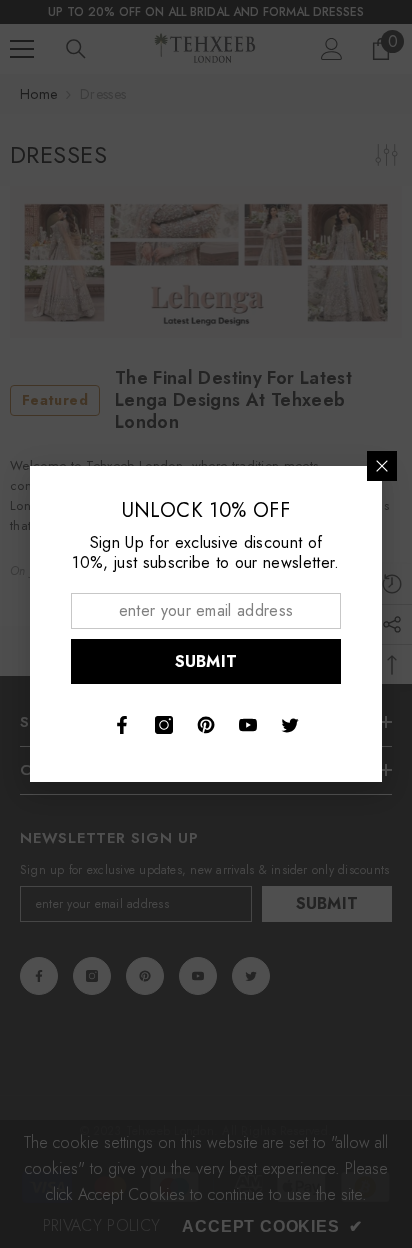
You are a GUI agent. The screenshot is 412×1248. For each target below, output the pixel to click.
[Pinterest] (206, 725)
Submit (206, 661)
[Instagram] (164, 725)
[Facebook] (122, 725)
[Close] (382, 466)
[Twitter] (290, 725)
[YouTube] (248, 725)
